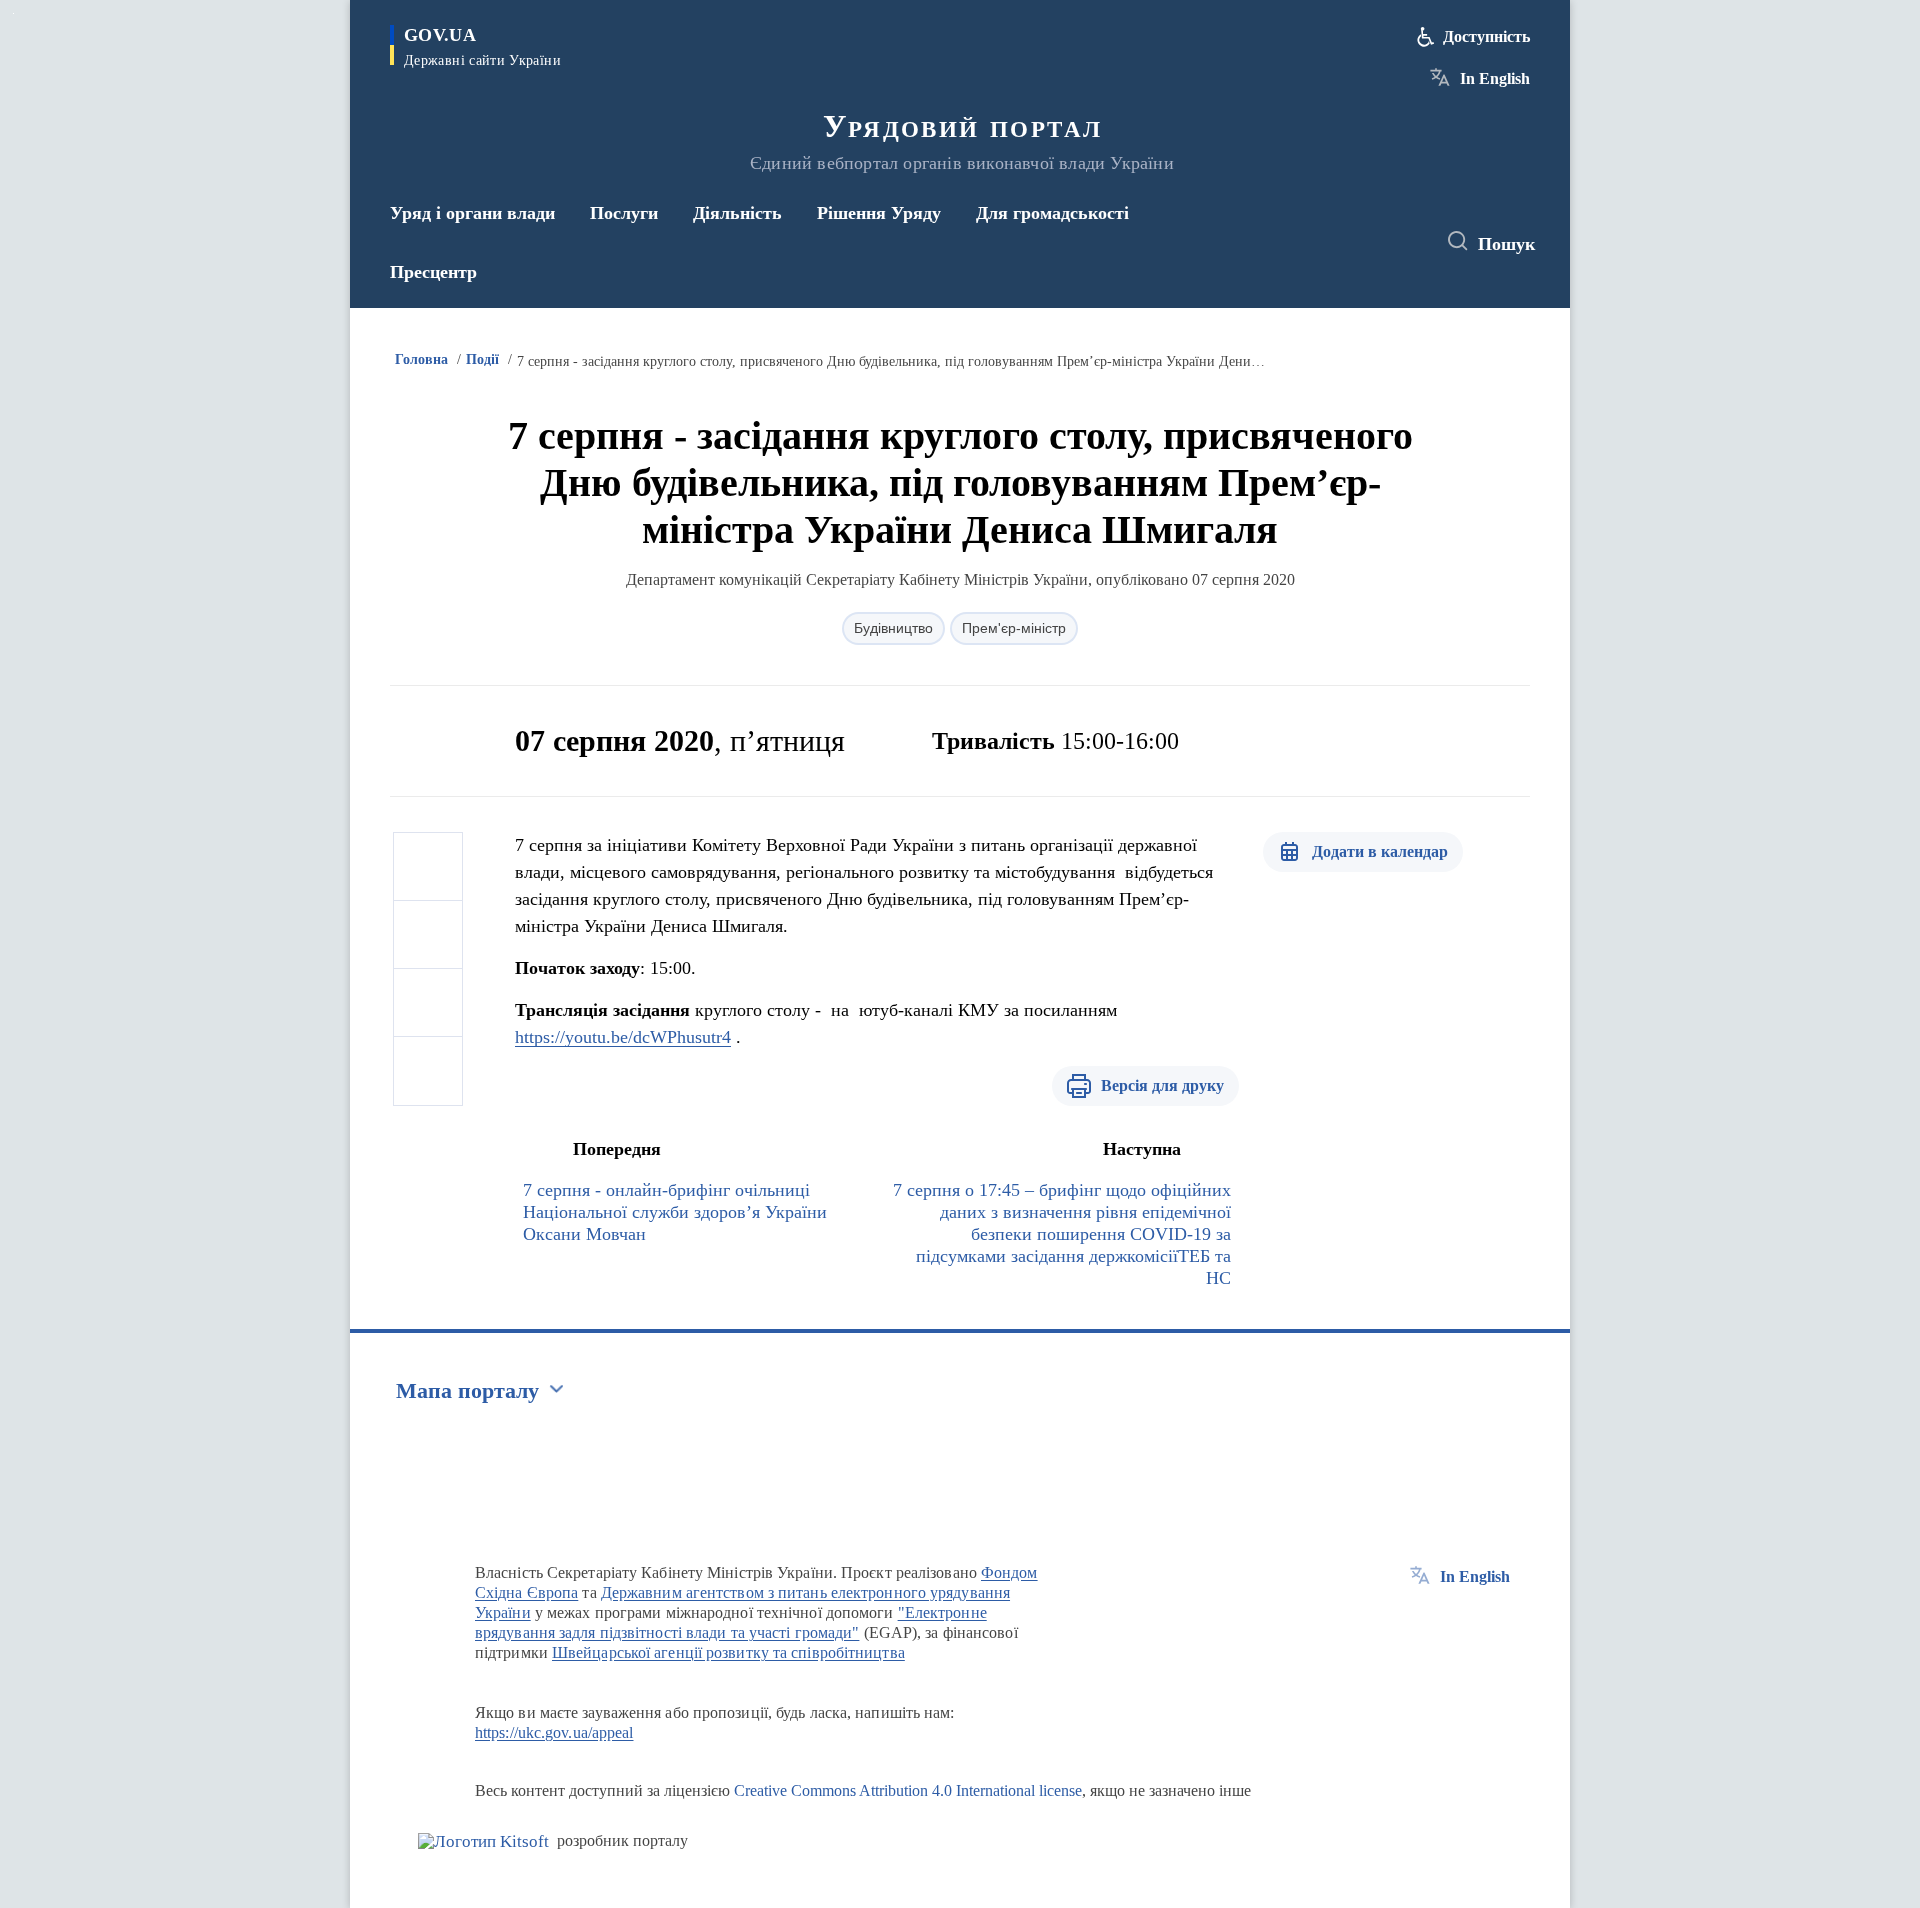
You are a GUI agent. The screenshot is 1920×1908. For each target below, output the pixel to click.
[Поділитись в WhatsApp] (428, 1003)
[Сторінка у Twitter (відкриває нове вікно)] (1364, 242)
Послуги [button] (624, 213)
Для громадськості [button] (1052, 213)
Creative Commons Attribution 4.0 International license (908, 1790)
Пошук (1506, 244)
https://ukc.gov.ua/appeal (554, 1732)
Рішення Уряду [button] (879, 213)
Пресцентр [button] (433, 272)
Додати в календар (1380, 851)
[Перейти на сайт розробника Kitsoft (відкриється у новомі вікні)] (483, 1841)
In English (1495, 78)
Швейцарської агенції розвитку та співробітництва (728, 1652)
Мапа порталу (467, 1390)
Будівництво (893, 628)
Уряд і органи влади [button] (472, 213)
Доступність (1486, 36)
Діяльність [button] (737, 213)
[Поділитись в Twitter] (428, 935)
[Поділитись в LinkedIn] (428, 1071)
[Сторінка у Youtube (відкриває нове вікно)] (1401, 242)
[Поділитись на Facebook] (428, 867)
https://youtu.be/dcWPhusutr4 (623, 1037)
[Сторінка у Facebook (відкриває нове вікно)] (1327, 242)
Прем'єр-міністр (1014, 628)
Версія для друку (1162, 1085)
